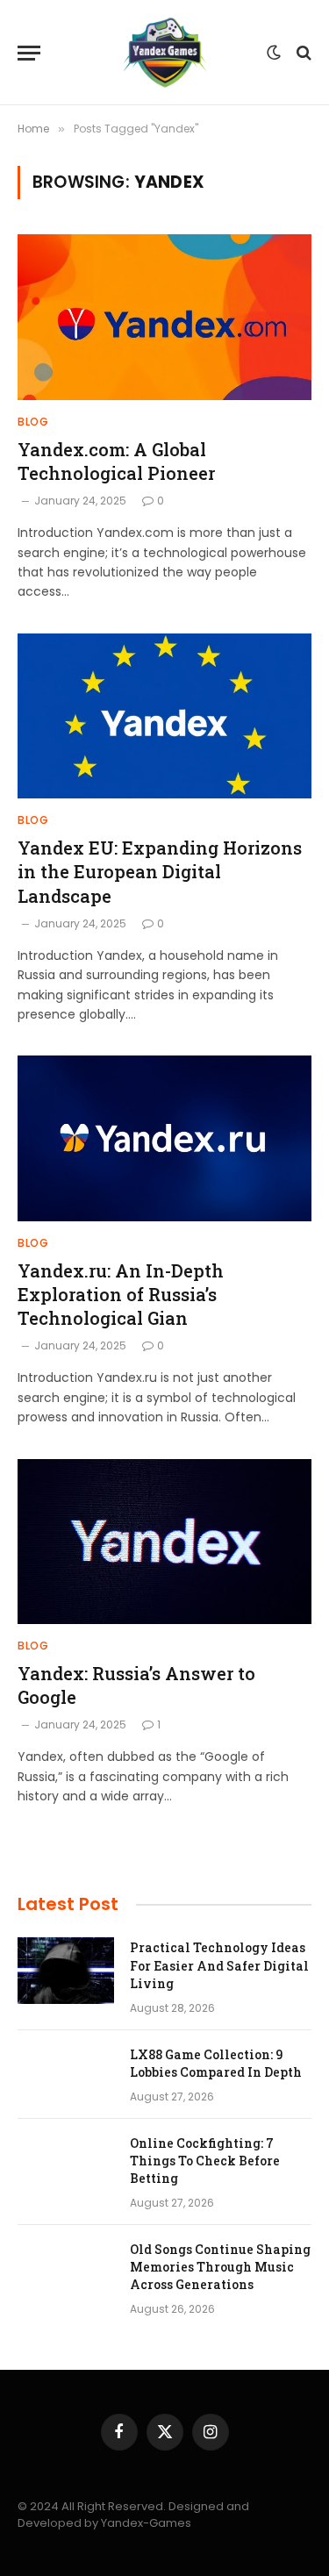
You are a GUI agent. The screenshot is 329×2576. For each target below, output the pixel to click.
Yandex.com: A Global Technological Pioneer (116, 461)
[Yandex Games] (165, 53)
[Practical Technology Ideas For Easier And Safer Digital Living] (66, 1971)
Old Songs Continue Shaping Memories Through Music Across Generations (220, 2267)
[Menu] (29, 53)
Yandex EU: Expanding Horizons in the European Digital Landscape (160, 871)
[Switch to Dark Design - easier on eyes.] (274, 53)
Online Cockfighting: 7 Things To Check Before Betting (205, 2161)
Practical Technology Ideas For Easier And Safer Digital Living (219, 1965)
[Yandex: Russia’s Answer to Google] (164, 1542)
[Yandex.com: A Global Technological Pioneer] (164, 317)
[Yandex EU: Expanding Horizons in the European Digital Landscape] (164, 716)
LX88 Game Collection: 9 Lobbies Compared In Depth (216, 2063)
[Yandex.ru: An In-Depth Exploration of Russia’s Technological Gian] (164, 1138)
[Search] (302, 53)
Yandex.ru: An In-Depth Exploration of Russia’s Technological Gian (121, 1294)
